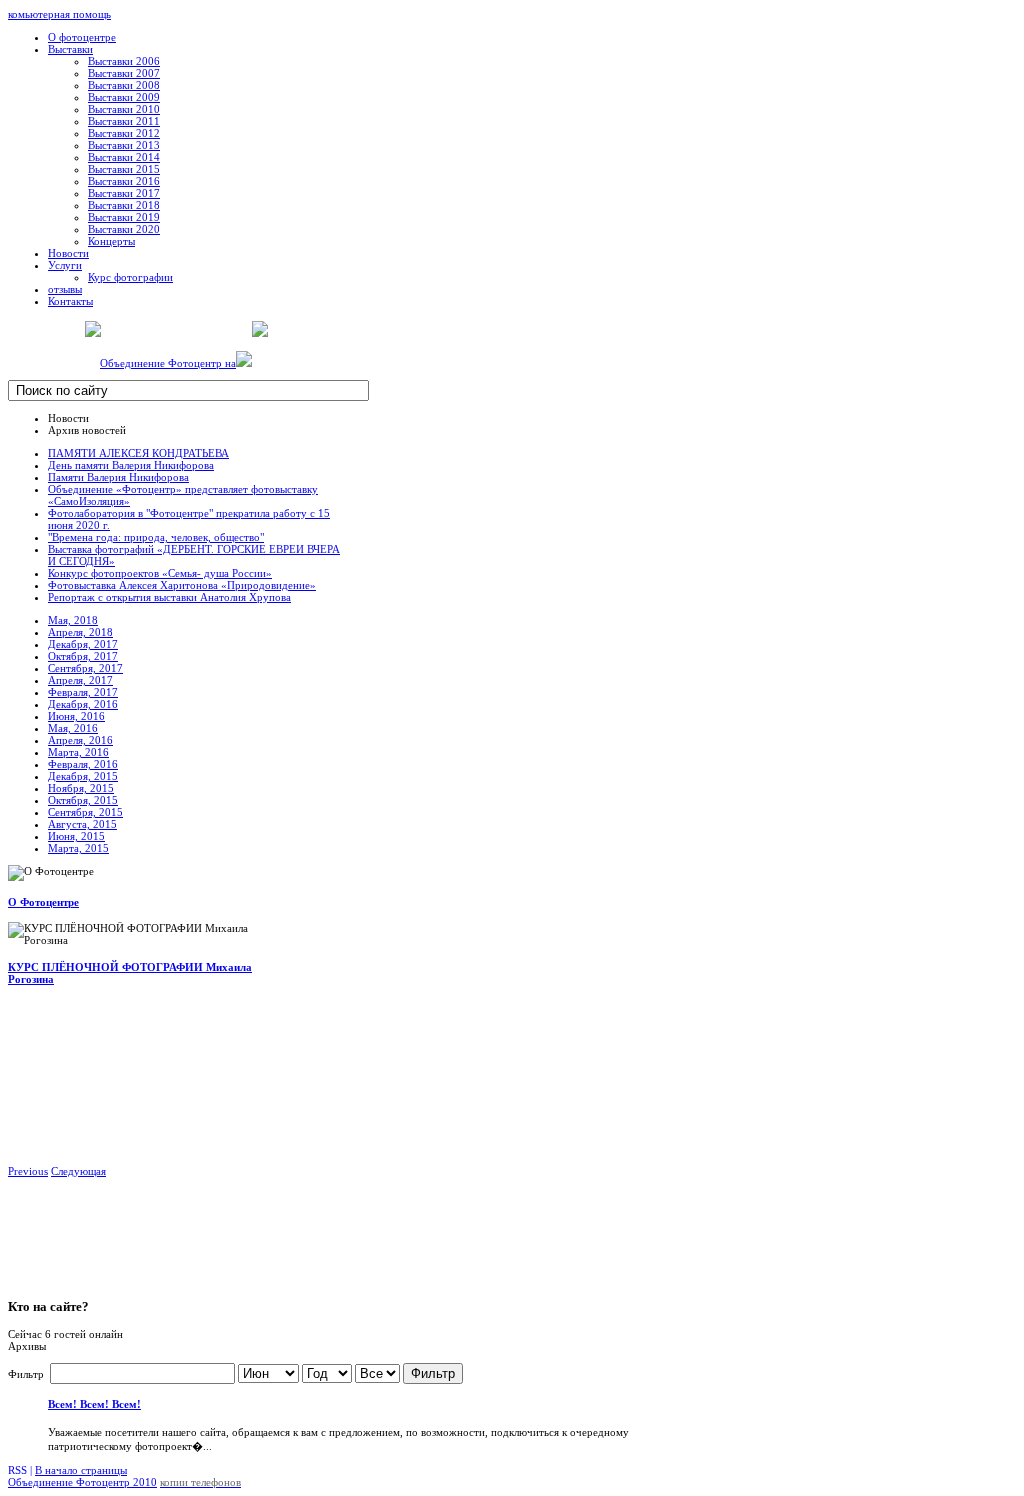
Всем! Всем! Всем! (94, 1404)
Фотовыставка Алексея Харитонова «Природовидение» (182, 585)
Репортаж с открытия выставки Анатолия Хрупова (169, 597)
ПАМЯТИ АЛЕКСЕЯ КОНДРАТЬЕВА (138, 453)
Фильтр (433, 1373)
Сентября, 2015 (85, 812)
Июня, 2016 (76, 716)
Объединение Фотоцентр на (168, 363)
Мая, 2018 (73, 620)
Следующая (78, 1171)
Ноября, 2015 (81, 788)
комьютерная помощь (59, 14)
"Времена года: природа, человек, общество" (156, 537)
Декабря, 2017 (83, 644)
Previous (28, 1171)
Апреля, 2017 (80, 680)
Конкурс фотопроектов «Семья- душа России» (160, 573)
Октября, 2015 (83, 800)
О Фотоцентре (43, 902)
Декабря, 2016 (83, 704)
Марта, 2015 (78, 848)
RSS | (21, 1470)
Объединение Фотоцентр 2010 (82, 1482)
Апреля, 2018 (80, 632)
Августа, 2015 (82, 824)
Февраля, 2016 (83, 764)
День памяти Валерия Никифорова (131, 465)
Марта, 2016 (78, 752)
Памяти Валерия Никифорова (118, 477)
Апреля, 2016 (80, 740)
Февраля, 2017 (83, 692)
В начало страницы (81, 1470)
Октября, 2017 (83, 656)
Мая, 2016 (73, 728)
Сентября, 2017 (85, 668)
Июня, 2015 (76, 836)
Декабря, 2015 (83, 776)
